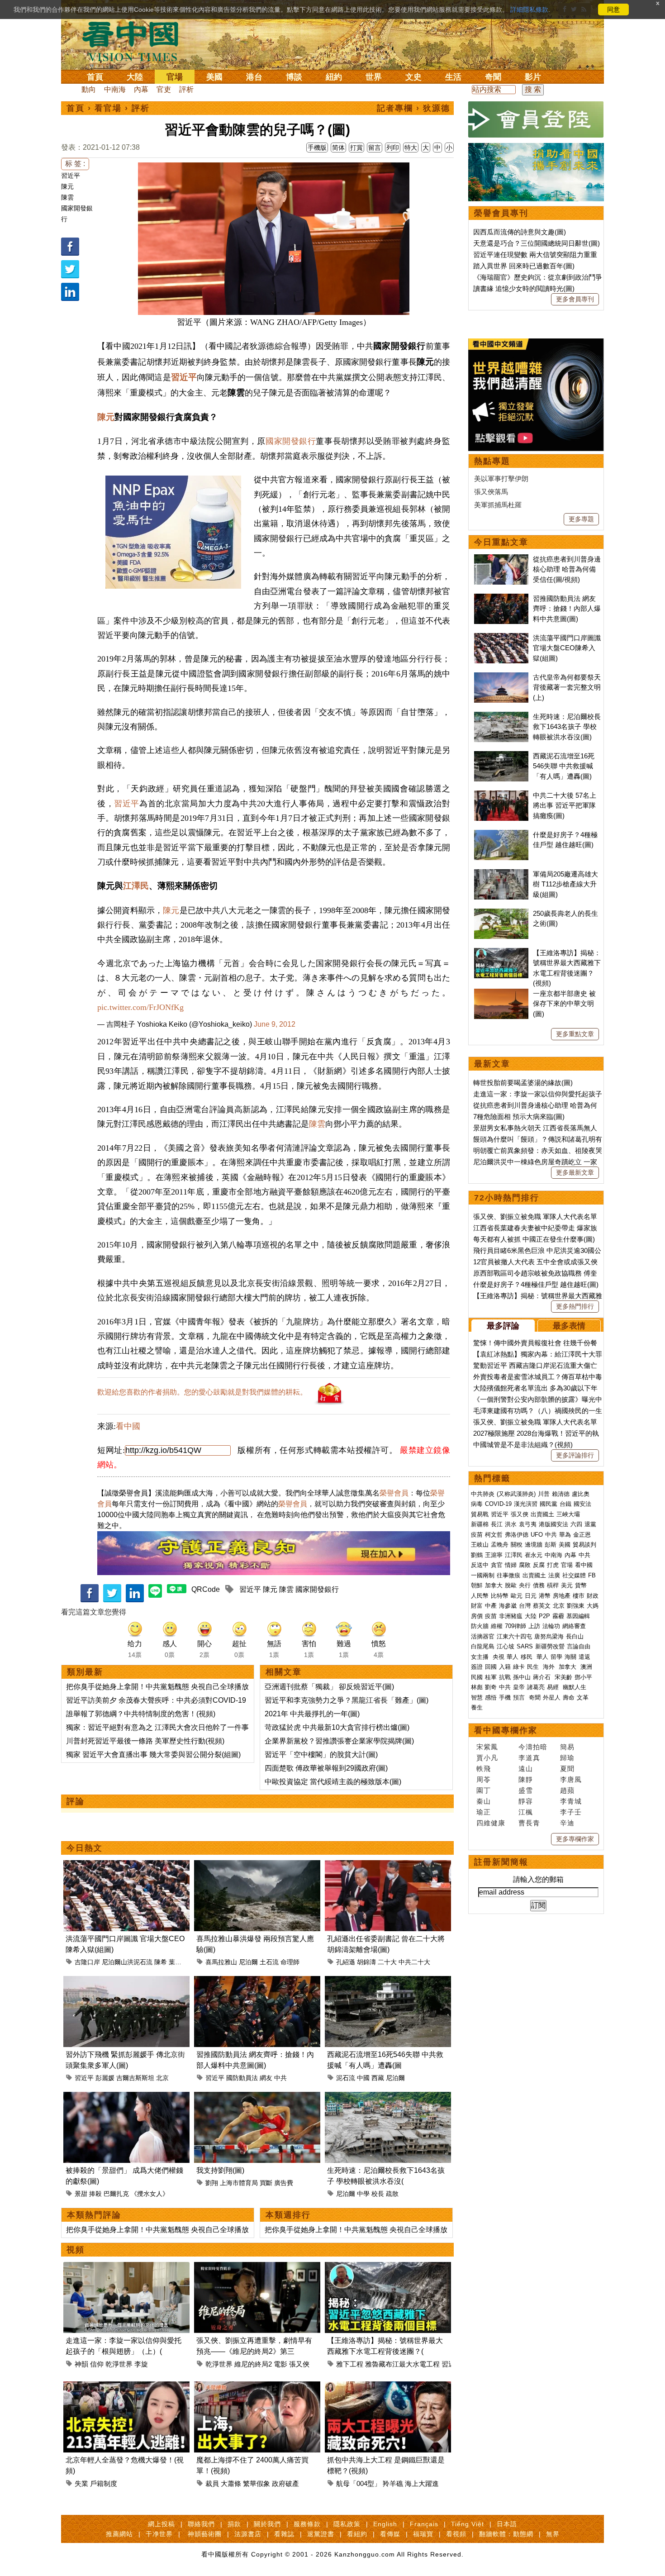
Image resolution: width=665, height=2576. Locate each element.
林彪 (477, 1687)
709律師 (515, 1626)
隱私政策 (347, 2524)
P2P (544, 1616)
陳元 (67, 186)
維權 (497, 1626)
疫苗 (477, 1535)
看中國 (128, 1426)
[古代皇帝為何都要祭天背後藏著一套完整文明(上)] (501, 677)
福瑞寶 (423, 2534)
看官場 (108, 108)
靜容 (526, 1801)
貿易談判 (585, 1545)
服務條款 (307, 2524)
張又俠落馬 (491, 492)
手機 (505, 1697)
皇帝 (519, 1687)
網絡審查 (574, 1626)
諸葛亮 (536, 1687)
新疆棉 (480, 1524)
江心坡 (506, 1646)
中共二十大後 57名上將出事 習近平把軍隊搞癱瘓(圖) (565, 805)
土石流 (269, 1962)
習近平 (71, 176)
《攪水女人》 (150, 2194)
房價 (477, 1616)
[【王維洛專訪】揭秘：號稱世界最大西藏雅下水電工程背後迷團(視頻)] (388, 2267)
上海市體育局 (239, 2183)
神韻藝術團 (205, 2534)
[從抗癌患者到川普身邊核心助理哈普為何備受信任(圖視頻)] (501, 559)
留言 (375, 148)
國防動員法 (242, 2078)
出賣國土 (542, 1514)
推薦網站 (119, 2534)
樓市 (579, 1596)
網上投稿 (161, 2524)
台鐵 (565, 1504)
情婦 (511, 1565)
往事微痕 (508, 1575)
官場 (175, 77)
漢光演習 (526, 1504)
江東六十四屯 (514, 1636)
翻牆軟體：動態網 (506, 2534)
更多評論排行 (575, 1455)
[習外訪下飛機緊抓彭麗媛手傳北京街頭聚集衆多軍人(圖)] (126, 1981)
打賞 (356, 148)
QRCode (206, 1589)
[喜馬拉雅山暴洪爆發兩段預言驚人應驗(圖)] (257, 1865)
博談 (294, 77)
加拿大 (494, 1585)
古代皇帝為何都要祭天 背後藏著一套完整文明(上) (567, 687)
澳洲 (586, 1667)
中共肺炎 (483, 1494)
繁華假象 (256, 2483)
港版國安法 (553, 1524)
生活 (453, 77)
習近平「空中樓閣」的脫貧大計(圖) (321, 1755)
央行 (525, 1585)
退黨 (590, 1524)
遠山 (526, 1769)
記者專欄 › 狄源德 (413, 108)
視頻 (76, 2250)
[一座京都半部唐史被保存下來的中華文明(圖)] (501, 993)
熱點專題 (492, 461)
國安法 (582, 1504)
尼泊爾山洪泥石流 (127, 1962)
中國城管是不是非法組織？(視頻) (523, 1445)
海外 (550, 1667)
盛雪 (526, 1790)
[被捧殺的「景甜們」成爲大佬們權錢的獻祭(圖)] (126, 2097)
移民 (527, 1657)
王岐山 (480, 1545)
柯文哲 (494, 1535)
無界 (553, 2534)
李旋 (141, 2364)
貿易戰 (480, 1514)
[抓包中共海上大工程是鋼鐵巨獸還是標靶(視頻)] (388, 2387)
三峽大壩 (568, 1514)
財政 (593, 1596)
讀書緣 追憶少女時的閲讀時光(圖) (524, 288)
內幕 (141, 89)
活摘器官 (483, 1636)
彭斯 (551, 1545)
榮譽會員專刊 (501, 213)
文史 (413, 77)
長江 (497, 1524)
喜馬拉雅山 (221, 1962)
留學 (556, 1657)
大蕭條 (231, 2483)
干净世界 (159, 2534)
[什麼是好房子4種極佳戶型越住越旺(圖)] (501, 835)
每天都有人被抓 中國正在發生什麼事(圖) (534, 1239)
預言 (520, 1697)
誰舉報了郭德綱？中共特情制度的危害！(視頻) (141, 1714)
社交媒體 (574, 1575)
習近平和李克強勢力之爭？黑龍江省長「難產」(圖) (347, 1700)
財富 (477, 1606)
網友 (266, 2078)
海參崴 (508, 1606)
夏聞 (567, 1769)
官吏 (164, 89)
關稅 (517, 1545)
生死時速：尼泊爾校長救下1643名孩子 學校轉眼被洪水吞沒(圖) (567, 727)
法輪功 (551, 1626)
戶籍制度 (104, 2483)
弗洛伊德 (517, 1535)
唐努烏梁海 (549, 1636)
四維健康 (491, 1823)
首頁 (95, 77)
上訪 (534, 1626)
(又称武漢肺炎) (516, 1494)
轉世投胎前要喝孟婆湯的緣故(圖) (523, 1083)
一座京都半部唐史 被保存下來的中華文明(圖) (564, 1004)
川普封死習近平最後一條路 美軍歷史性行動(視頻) (145, 1741)
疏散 (392, 2194)
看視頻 (456, 2534)
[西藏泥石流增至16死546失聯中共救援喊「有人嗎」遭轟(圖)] (388, 1981)
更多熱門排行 (575, 1306)
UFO (537, 1535)
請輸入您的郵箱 (538, 1879)
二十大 (387, 1962)
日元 (531, 1596)
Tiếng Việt (468, 2524)
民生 (534, 1667)
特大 (411, 148)
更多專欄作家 (575, 1839)
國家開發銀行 (291, 441)
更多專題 (581, 519)
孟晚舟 (500, 1545)
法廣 (554, 1575)
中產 (491, 1606)
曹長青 (529, 1823)
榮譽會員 (394, 1493)
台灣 (525, 1606)
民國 (477, 1677)
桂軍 (491, 1677)
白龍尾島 (483, 1646)
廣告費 (284, 2183)
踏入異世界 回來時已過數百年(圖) (524, 266)
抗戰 (505, 1677)
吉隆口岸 (87, 1962)
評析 (186, 89)
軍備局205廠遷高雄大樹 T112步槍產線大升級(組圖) (565, 884)
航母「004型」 (359, 2483)
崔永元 (534, 1555)
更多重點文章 (575, 1034)
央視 (499, 1657)
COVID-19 (498, 1504)
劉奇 (491, 1687)
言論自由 (579, 1646)
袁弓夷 (528, 1524)
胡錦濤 (366, 1962)
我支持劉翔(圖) (220, 2170)
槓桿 (553, 1585)
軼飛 (484, 1769)
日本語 (507, 2524)
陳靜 (526, 1779)
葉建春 (178, 1962)
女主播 (481, 1657)
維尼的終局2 (253, 2364)
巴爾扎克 (116, 2194)
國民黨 (549, 1504)
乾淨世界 (119, 2364)
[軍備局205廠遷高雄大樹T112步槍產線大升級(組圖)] (501, 874)
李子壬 (571, 1812)
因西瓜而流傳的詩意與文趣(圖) (520, 232)
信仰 (97, 2364)
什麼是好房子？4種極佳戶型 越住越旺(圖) (536, 1284)
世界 (374, 77)
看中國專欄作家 (506, 1730)
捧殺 (95, 2194)
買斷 (266, 2183)
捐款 (234, 2524)
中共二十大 (414, 1962)
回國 (491, 1667)
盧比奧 (581, 1494)
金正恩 (582, 1535)
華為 (565, 1535)
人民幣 (480, 1596)
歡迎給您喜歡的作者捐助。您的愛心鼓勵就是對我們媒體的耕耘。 (202, 1392)
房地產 (562, 1596)
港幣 (545, 1596)
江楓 (526, 1812)
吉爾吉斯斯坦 (135, 2078)
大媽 (593, 1606)
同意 (613, 10)
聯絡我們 (201, 2524)
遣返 (584, 1657)
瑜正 (484, 1812)
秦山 (484, 1801)
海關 (570, 1657)
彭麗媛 (105, 2078)
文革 (583, 1697)
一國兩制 (483, 1575)
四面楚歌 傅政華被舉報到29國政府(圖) (326, 1768)
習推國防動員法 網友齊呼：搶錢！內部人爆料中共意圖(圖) (567, 609)
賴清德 (561, 1494)
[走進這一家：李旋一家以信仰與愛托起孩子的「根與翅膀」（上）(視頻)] (126, 2267)
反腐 (539, 1565)
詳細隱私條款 (529, 10)
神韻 (81, 2364)
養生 (477, 1707)
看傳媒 (390, 2534)
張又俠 (299, 2364)
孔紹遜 (346, 1962)
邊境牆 (534, 1545)
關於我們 (267, 2524)
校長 (378, 2194)
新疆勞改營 (550, 1646)
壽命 (569, 1697)
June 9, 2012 (275, 1024)
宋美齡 (563, 1677)
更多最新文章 (575, 1172)
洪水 (511, 1524)
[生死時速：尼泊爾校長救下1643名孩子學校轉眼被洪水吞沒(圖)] (388, 2097)
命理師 (290, 1962)
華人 (513, 1657)
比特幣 (500, 1596)
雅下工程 (350, 2364)
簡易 (567, 1747)
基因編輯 (578, 1616)
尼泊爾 (248, 1962)
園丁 (484, 1790)
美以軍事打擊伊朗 (501, 479)
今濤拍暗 (533, 1747)
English (385, 2524)
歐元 (517, 1596)
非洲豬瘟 (511, 1616)
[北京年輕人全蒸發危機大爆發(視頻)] (126, 2387)
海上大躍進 (422, 2483)
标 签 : (75, 164)
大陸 (135, 77)
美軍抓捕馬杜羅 (498, 505)
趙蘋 (567, 1790)
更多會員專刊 (575, 299)
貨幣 (581, 1585)
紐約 (334, 77)
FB (592, 1575)
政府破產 (285, 2483)
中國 (363, 2078)
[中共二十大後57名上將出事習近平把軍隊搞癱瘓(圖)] (501, 795)
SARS (525, 1646)
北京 (162, 2078)
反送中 (480, 1565)
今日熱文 (85, 1848)
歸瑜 (567, 1758)
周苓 (484, 1779)
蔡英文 (542, 1606)
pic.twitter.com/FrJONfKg (140, 1007)
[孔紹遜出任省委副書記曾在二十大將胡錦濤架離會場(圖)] (388, 1865)
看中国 (136, 41)
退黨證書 (321, 2534)
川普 (544, 1494)
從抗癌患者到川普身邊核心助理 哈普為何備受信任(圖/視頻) (567, 569)
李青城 (571, 1801)
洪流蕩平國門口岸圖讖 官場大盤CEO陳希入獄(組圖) (567, 648)
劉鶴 (477, 1555)
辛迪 (567, 1823)
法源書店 (248, 2534)
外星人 (552, 1697)
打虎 (553, 1565)
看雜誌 (284, 2534)
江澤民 (136, 886)
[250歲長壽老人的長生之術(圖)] (501, 913)
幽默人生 (575, 1687)
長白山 (575, 1636)
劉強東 (576, 1606)
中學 (363, 2194)
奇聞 (493, 77)
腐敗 (525, 1565)
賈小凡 (487, 1758)
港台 (254, 77)
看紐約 (357, 2534)
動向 (89, 89)
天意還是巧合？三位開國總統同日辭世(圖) (537, 243)
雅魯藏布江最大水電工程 (402, 2364)
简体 (338, 148)
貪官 (497, 1565)
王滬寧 (494, 1555)
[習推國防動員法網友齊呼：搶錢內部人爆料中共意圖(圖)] (257, 1981)
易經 (554, 1687)
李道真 (529, 1758)
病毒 (477, 1504)
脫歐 (511, 1585)
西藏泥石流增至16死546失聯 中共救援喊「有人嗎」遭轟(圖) (564, 766)
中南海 (115, 89)
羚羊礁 (393, 2483)
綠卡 (519, 1667)
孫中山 (522, 1677)
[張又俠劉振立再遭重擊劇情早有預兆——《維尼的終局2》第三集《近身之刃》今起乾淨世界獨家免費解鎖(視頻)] (257, 2267)
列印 (393, 148)
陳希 (161, 1962)
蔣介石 (543, 1677)
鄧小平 (583, 1677)
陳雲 (67, 197)
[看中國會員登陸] (536, 119)
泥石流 (346, 2078)
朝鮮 (477, 1585)
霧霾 (558, 1616)
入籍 (505, 1667)
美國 (214, 77)
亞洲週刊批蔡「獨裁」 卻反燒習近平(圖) (329, 1687)
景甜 (81, 2194)
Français (424, 2524)
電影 (280, 2364)
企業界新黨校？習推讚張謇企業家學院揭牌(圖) (339, 1741)
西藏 (378, 2078)
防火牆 (480, 1626)
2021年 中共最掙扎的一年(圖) (312, 1714)
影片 (533, 77)
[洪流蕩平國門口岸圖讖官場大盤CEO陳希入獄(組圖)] (126, 1865)
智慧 (477, 1697)
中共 (280, 2078)
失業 (81, 2483)
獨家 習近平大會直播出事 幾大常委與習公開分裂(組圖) (153, 1755)
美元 (567, 1585)
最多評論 (503, 1326)
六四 (576, 1524)
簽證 (477, 1667)
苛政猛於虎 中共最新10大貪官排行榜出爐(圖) (337, 1727)
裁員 (212, 2483)
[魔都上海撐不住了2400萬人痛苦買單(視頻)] (257, 2387)
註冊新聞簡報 (501, 1862)
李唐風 (571, 1779)
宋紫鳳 (487, 1747)
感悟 (491, 1697)
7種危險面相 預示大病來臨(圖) (519, 1117)
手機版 (317, 148)
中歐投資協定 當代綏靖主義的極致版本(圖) (333, 1782)
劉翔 (212, 2183)
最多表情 (569, 1326)
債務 (539, 1585)
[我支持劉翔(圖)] (257, 2097)
